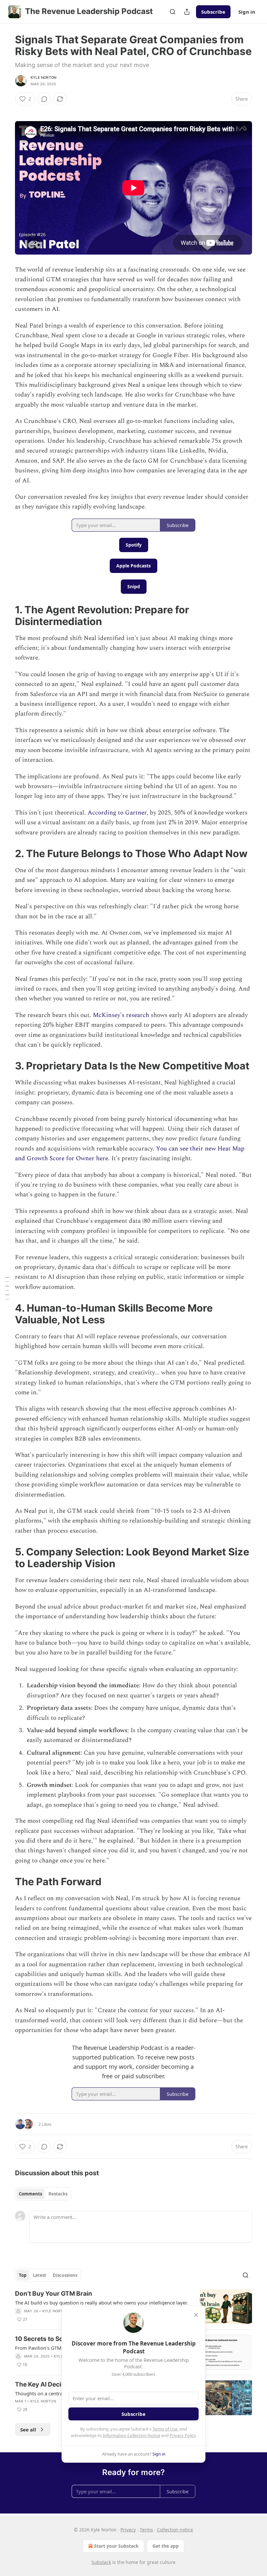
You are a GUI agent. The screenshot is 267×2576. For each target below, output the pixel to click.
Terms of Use (165, 2429)
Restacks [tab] (58, 2194)
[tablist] (43, 2194)
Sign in (247, 12)
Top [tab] (23, 2275)
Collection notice (175, 2530)
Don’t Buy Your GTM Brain (54, 2294)
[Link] (6, 616)
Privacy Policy (183, 2435)
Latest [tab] (40, 2275)
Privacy (128, 2530)
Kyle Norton (43, 77)
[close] (196, 2315)
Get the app (166, 2546)
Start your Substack (116, 2546)
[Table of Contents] (7, 1288)
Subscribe (213, 12)
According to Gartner (117, 813)
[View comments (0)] (44, 99)
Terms (146, 2530)
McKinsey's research (122, 1015)
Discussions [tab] (65, 2275)
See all (28, 2430)
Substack (101, 2562)
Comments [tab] (30, 2194)
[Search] (173, 12)
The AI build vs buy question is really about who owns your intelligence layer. (101, 2303)
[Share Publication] (187, 12)
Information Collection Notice (132, 2435)
